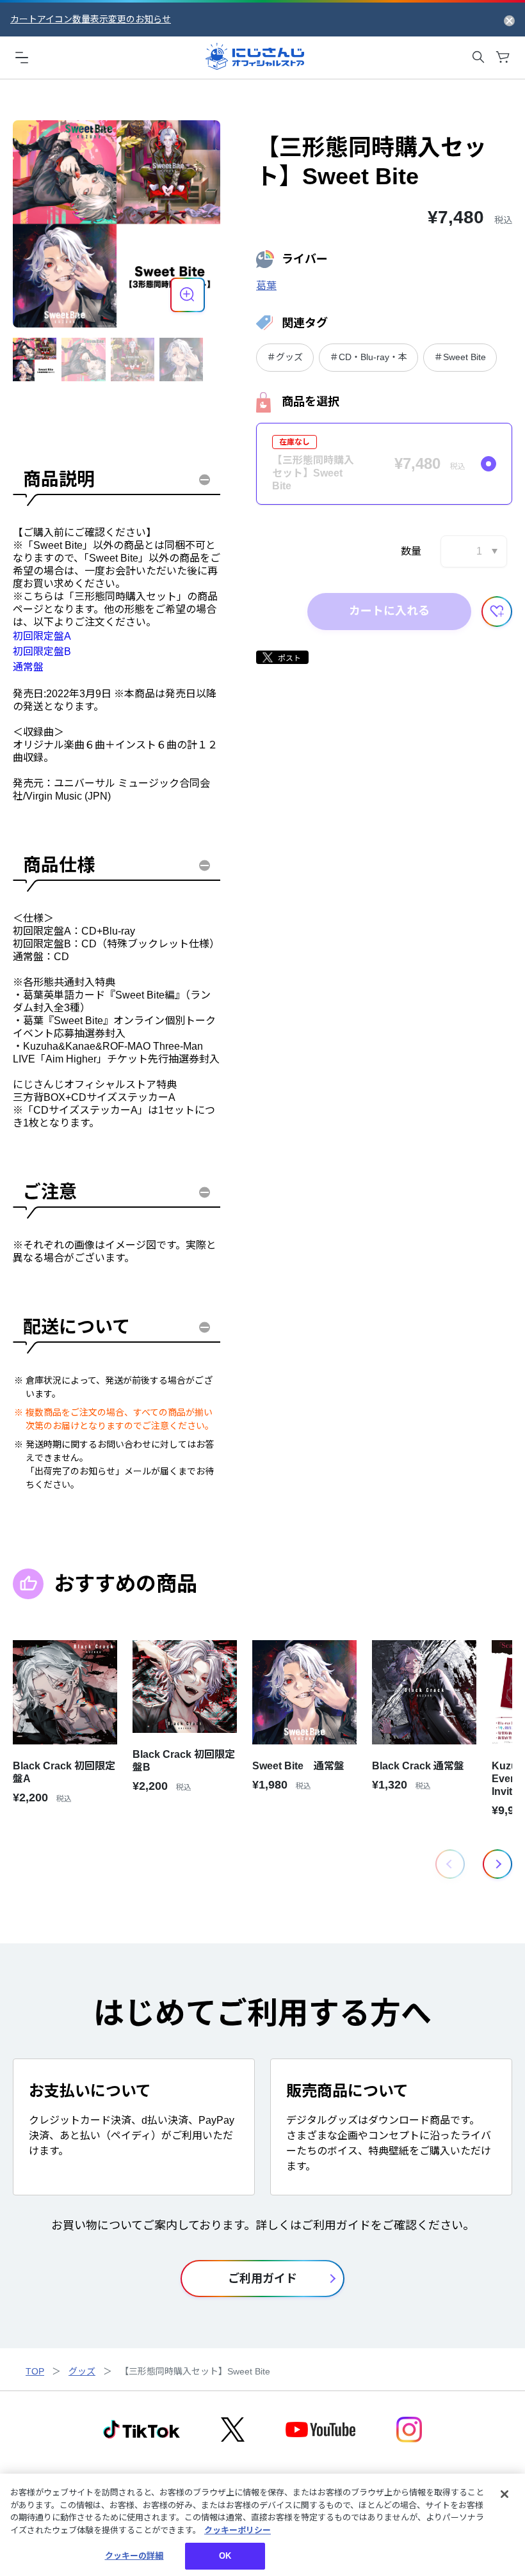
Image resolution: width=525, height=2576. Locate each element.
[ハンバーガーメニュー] (22, 57)
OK (225, 2556)
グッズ (82, 2371)
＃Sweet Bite (460, 357)
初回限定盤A (42, 636)
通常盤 (28, 667)
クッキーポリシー (238, 2530)
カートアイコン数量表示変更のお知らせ (91, 19)
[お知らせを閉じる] (509, 20)
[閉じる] (505, 2494)
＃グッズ (285, 357)
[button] (497, 1864)
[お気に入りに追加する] (497, 612)
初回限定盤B (42, 652)
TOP (35, 2371)
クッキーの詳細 (134, 2556)
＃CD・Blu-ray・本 (368, 357)
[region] (262, 2525)
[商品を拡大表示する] (188, 295)
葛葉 (266, 286)
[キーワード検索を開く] (478, 57)
